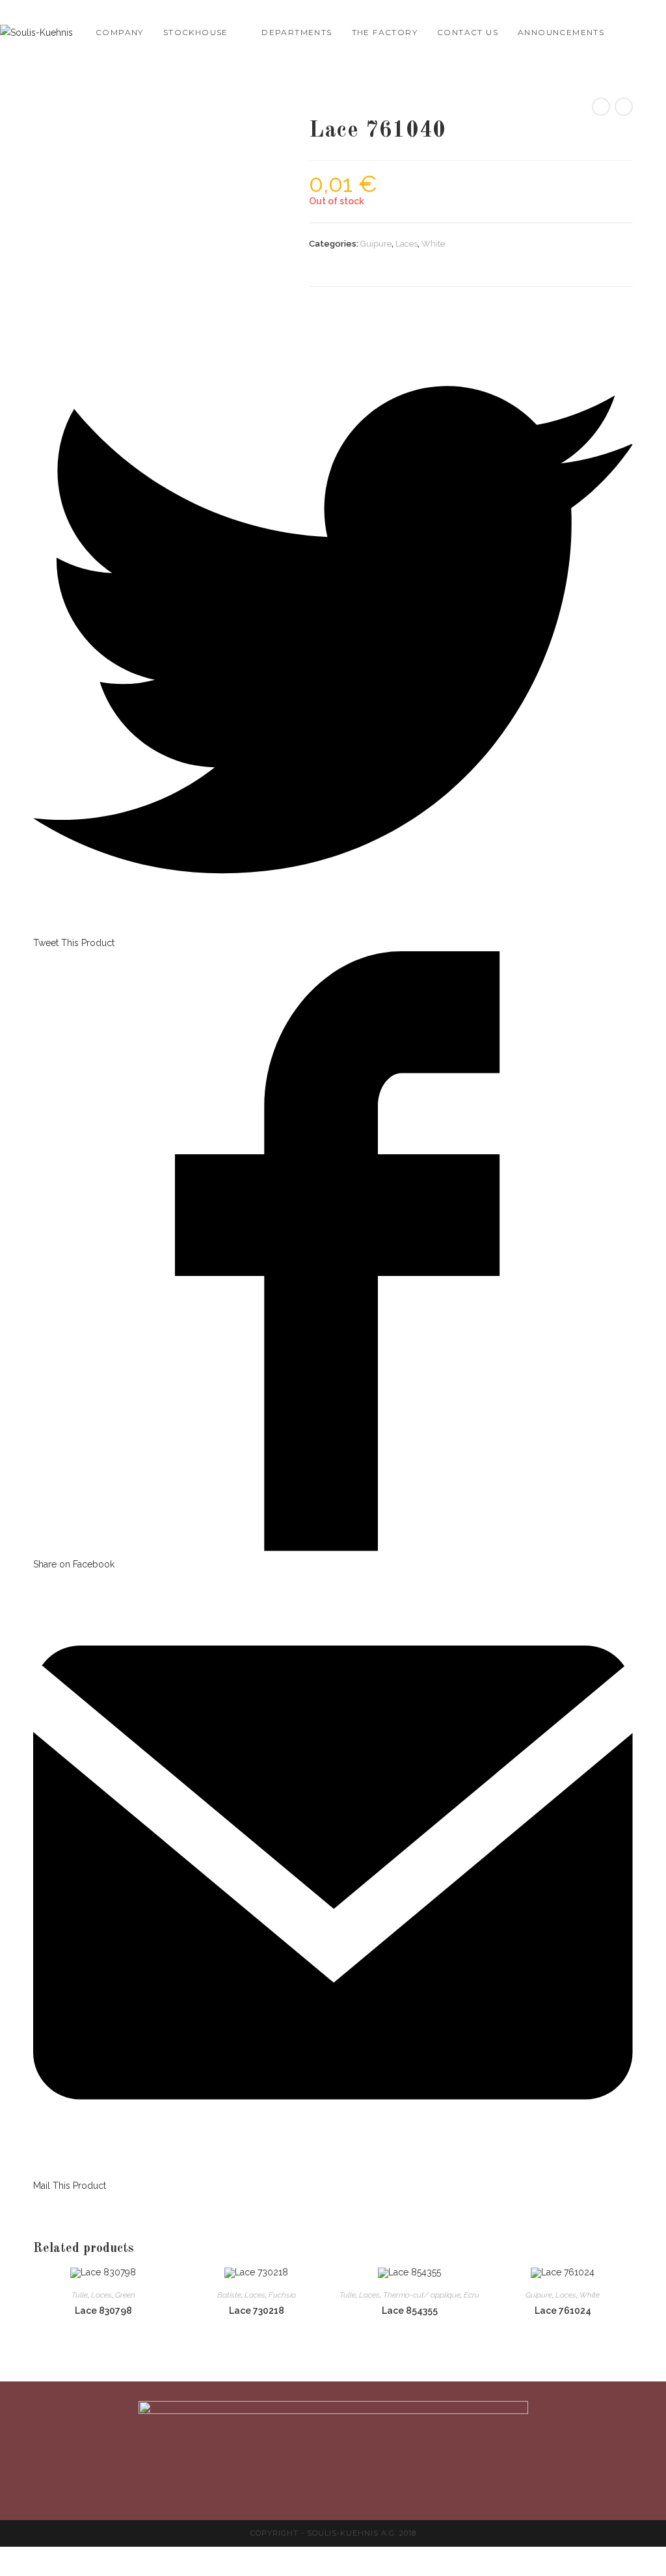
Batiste (229, 2295)
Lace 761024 (563, 2311)
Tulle (80, 2295)
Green (125, 2295)
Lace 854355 (410, 2311)
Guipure (376, 244)
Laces (406, 244)
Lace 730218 (257, 2311)
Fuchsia (282, 2295)
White (433, 244)
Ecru (472, 2295)
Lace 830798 (103, 2311)
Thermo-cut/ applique (422, 2295)
